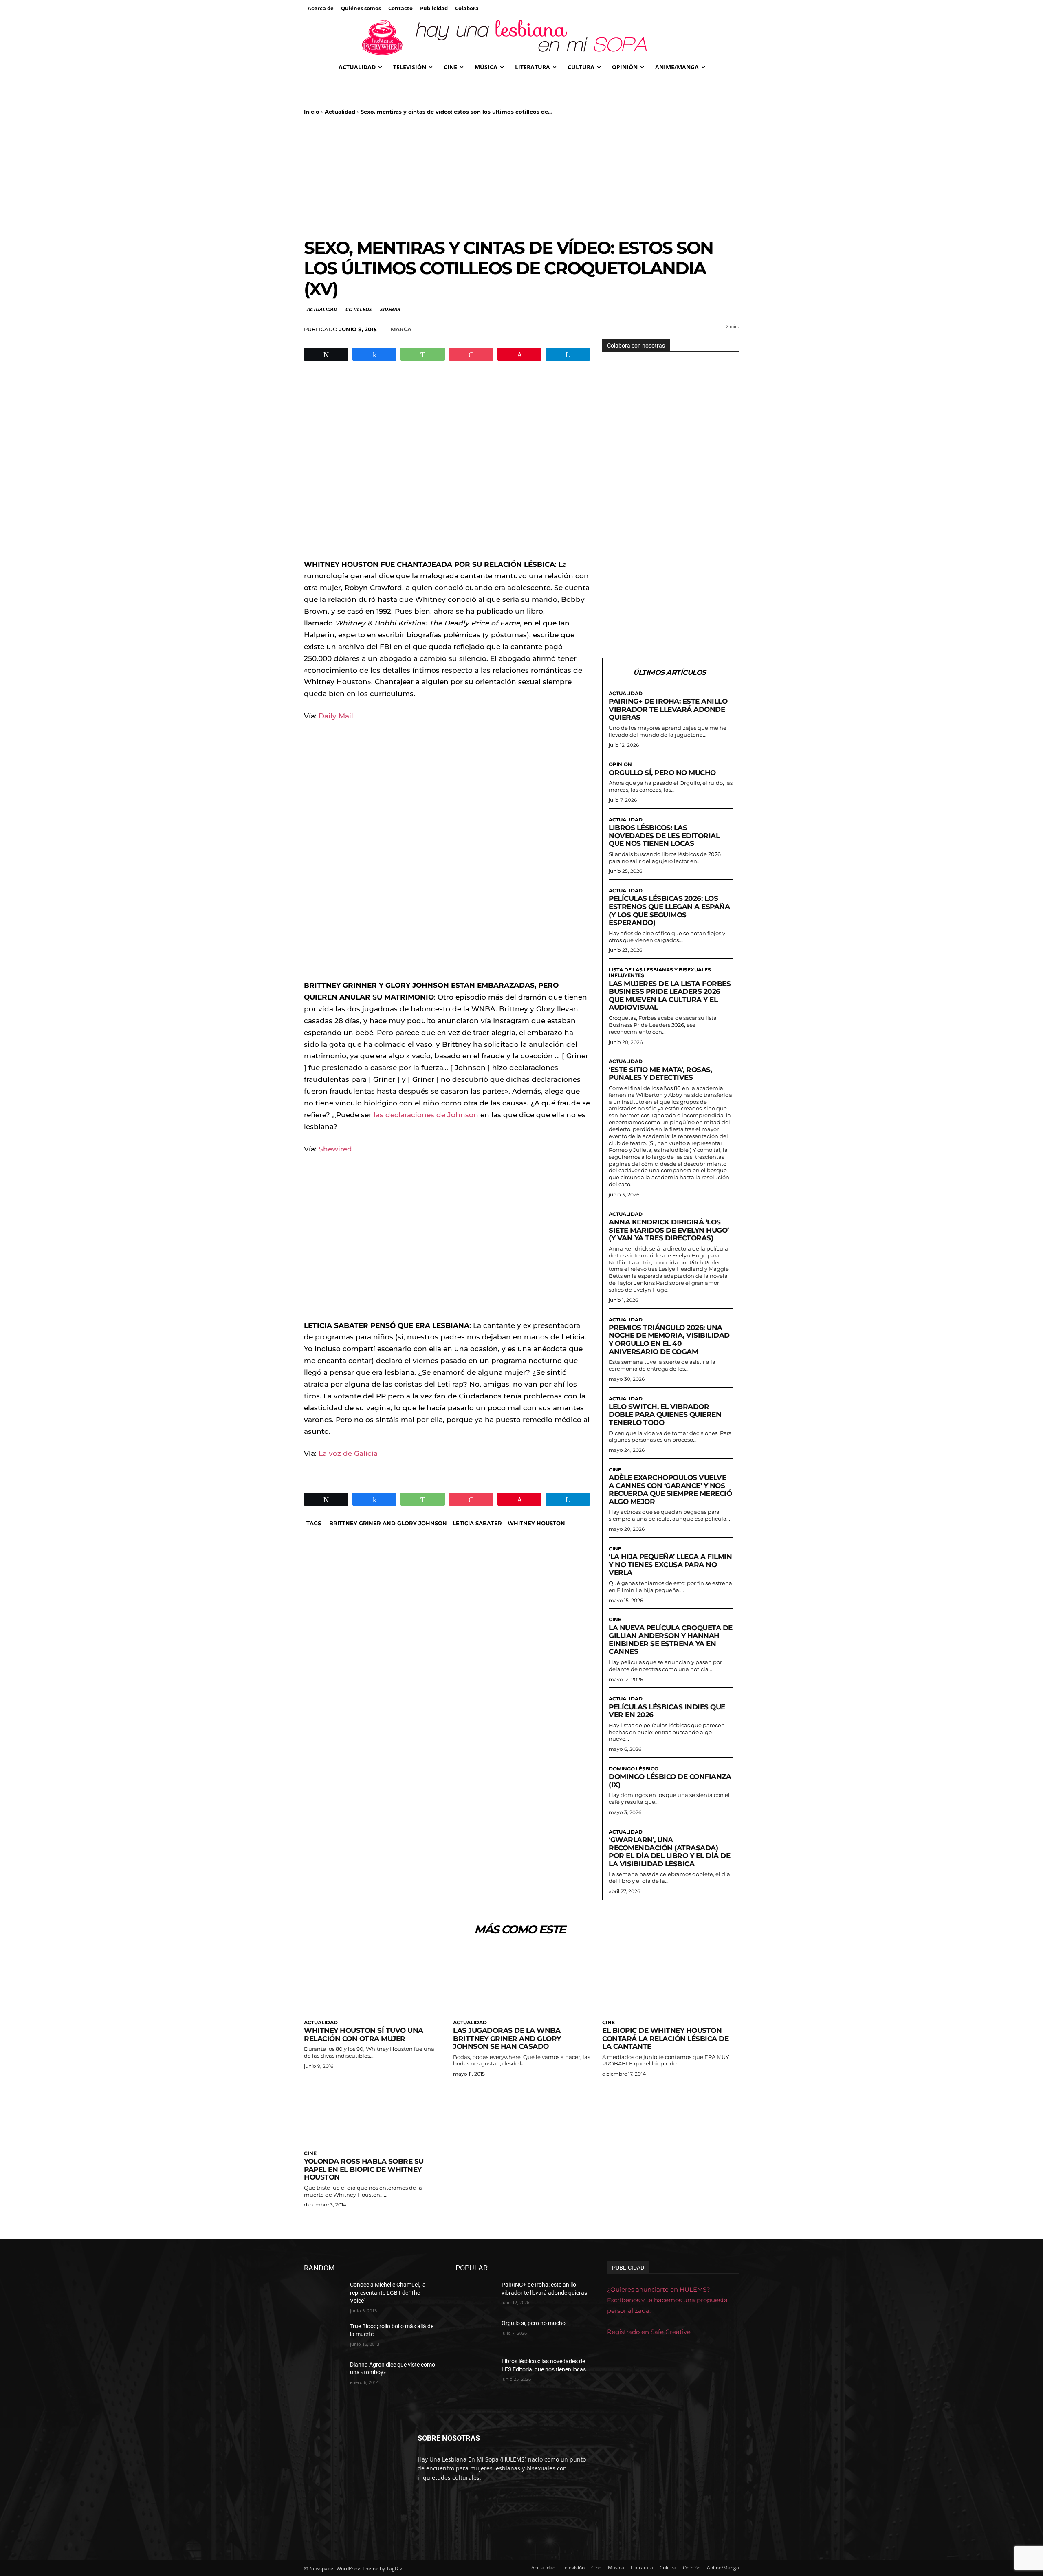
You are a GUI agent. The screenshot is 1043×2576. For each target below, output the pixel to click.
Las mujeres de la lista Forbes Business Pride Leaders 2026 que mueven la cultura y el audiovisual (670, 996)
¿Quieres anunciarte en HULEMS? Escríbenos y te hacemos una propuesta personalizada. (667, 2300)
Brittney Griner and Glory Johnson (388, 1523)
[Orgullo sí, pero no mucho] (475, 2333)
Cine (615, 1470)
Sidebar (390, 309)
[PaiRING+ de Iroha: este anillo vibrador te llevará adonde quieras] (475, 2295)
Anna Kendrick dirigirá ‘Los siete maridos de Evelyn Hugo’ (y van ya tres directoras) (669, 1230)
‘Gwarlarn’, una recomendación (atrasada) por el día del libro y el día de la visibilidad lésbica (669, 1852)
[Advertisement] (521, 176)
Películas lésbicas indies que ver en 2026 (667, 1711)
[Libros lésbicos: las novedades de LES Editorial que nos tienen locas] (475, 2371)
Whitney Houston (536, 1523)
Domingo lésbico (634, 1769)
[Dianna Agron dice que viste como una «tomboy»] (324, 2375)
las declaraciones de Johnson (427, 1115)
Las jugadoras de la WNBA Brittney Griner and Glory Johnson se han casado (507, 2038)
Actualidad (340, 112)
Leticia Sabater (477, 1523)
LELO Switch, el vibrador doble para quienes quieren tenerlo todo (665, 1415)
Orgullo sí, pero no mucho (662, 773)
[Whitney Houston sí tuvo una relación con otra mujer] (372, 1980)
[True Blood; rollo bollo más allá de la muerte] (324, 2336)
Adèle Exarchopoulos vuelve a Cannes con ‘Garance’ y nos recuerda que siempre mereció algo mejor (670, 1489)
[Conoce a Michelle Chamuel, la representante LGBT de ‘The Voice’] (324, 2295)
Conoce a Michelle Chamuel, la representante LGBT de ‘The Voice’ (388, 2293)
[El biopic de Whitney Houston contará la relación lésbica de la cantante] (671, 1980)
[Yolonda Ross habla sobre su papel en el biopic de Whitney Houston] (372, 2111)
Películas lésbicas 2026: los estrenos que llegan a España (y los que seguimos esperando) (669, 910)
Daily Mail (336, 716)
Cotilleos (358, 309)
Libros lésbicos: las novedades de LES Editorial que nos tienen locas (664, 836)
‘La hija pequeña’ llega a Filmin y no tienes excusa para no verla (670, 1564)
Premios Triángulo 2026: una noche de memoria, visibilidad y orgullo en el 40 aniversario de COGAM (669, 1340)
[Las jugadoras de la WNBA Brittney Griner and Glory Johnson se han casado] (521, 1980)
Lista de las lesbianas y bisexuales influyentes (660, 973)
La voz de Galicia (348, 1453)
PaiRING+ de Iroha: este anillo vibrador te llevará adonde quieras (668, 709)
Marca (401, 329)
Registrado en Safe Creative (649, 2332)
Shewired (335, 1149)
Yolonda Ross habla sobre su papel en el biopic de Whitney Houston (364, 2169)
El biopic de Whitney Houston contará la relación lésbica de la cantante (665, 2038)
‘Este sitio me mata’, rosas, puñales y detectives (660, 1074)
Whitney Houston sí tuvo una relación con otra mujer (364, 2034)
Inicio (312, 112)
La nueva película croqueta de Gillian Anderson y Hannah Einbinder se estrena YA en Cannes (671, 1640)
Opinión (620, 764)
